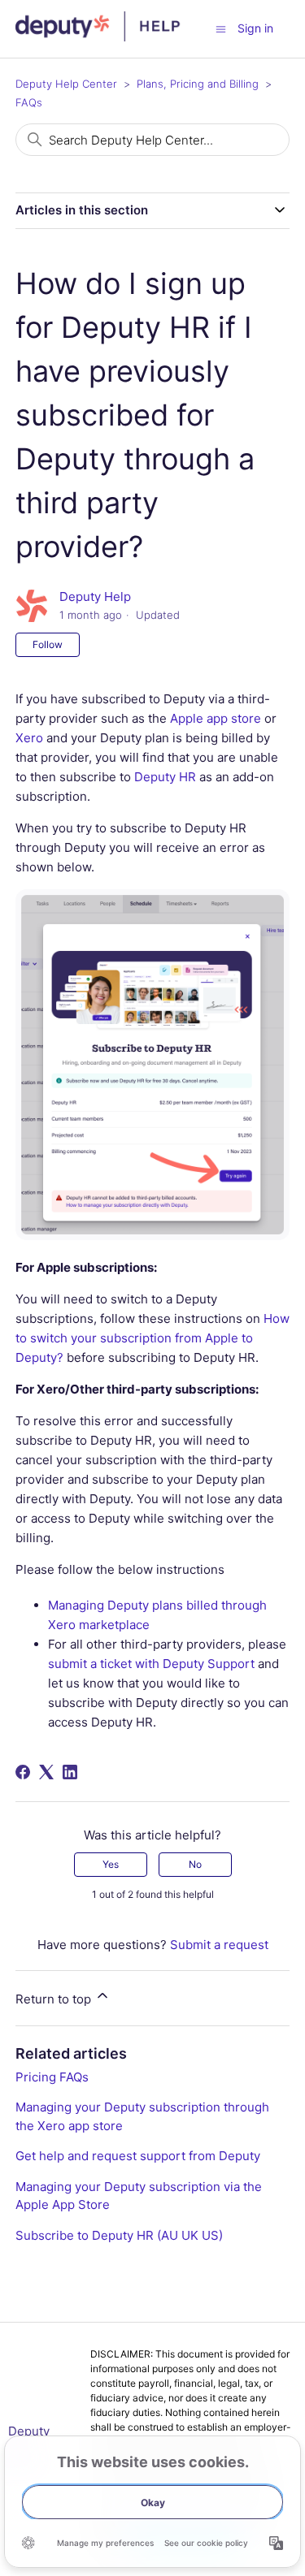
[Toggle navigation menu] (221, 28)
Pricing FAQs (52, 2077)
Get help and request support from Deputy (138, 2156)
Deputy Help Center (66, 84)
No (195, 1864)
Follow (48, 644)
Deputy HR (165, 777)
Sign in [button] (255, 28)
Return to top (55, 1999)
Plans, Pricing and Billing (198, 84)
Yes (111, 1864)
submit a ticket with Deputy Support (151, 1664)
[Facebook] (23, 1772)
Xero (29, 738)
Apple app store (214, 718)
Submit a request (219, 1945)
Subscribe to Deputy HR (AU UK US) (119, 2235)
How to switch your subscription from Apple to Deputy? (152, 1338)
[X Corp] (46, 1772)
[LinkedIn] (70, 1772)
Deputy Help (95, 596)
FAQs (29, 102)
